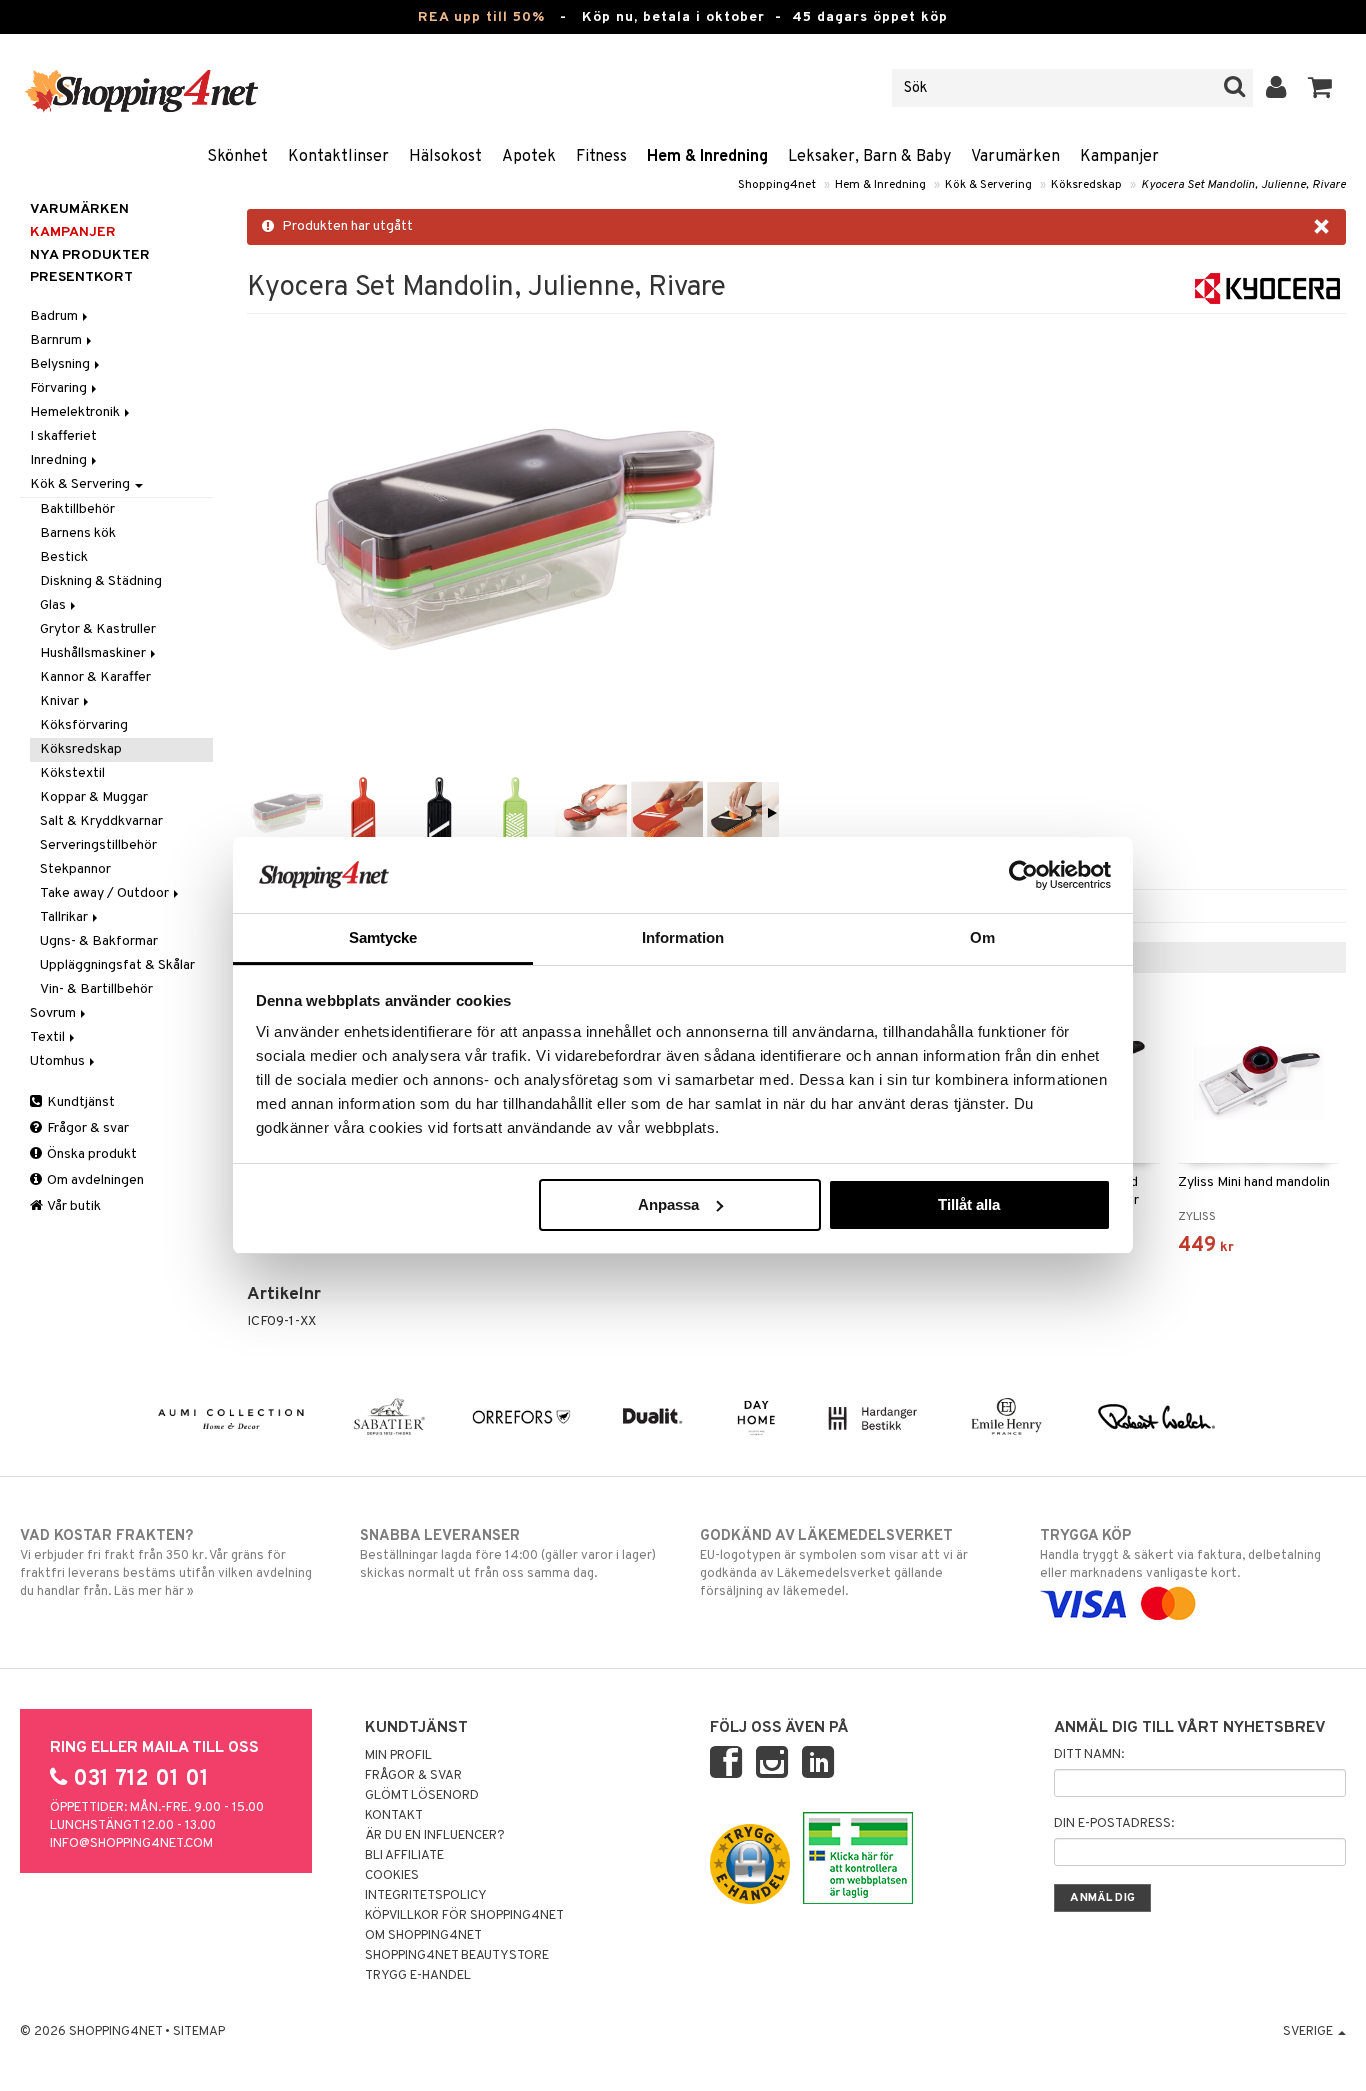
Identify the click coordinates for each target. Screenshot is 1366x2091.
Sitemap (199, 2032)
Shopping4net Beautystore (457, 1956)
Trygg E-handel (418, 1976)
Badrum (55, 316)
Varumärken (1015, 157)
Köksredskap (1086, 185)
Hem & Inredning (707, 157)
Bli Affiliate (404, 1856)
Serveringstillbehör (98, 845)
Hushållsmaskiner (94, 653)
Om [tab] (982, 937)
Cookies (392, 1876)
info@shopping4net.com (131, 1844)
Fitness (601, 157)
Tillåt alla (969, 1204)
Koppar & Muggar (94, 797)
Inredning (60, 460)
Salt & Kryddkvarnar (101, 821)
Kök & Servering (988, 185)
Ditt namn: (1089, 1755)
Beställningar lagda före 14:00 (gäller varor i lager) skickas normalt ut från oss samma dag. (508, 1554)
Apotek (529, 157)
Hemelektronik (76, 412)
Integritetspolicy (426, 1896)
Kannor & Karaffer (95, 677)
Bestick (64, 557)
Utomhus (59, 1061)
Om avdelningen (94, 1180)
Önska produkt (90, 1154)
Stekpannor (75, 869)
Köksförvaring (84, 725)
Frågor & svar (86, 1128)
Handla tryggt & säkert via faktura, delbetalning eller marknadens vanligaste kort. (1180, 1554)
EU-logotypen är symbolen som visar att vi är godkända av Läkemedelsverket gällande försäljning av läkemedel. (834, 1563)
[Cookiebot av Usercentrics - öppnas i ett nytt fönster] (1023, 875)
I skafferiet (63, 436)
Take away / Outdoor (106, 893)
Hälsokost (445, 157)
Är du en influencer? (435, 1836)
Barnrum (57, 340)
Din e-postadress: (1114, 1824)
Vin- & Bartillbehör (96, 989)
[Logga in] (1276, 88)
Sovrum (54, 1013)
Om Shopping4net (423, 1936)
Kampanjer (1119, 157)
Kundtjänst (79, 1102)
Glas (54, 605)
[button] (1320, 88)
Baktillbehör (77, 509)
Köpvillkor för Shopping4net (464, 1916)
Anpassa (668, 1204)
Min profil (398, 1756)
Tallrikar (65, 917)
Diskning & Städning (101, 581)
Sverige (1309, 2032)
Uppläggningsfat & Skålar (117, 965)
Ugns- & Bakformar (99, 941)
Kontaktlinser (338, 157)
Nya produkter (90, 255)
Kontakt (394, 1816)
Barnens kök (78, 533)
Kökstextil (72, 773)
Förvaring (60, 388)
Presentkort (81, 277)
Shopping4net (777, 185)
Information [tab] (683, 937)
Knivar (61, 701)
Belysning (61, 364)
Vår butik (73, 1206)
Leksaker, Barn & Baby (869, 157)
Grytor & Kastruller (98, 629)
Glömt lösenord (422, 1796)
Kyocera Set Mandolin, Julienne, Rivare (1243, 185)
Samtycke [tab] (383, 937)
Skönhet (237, 157)
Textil (49, 1037)
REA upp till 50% (481, 17)
